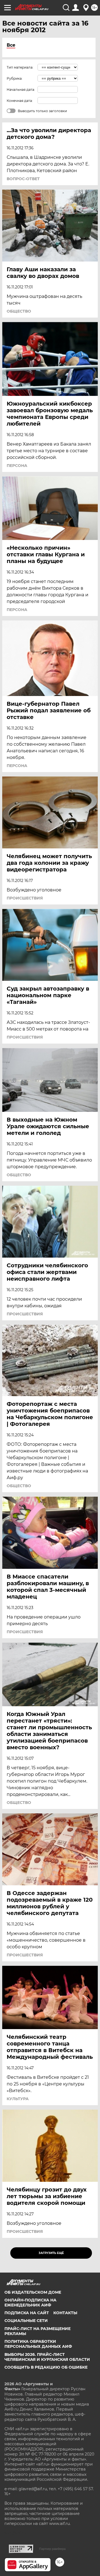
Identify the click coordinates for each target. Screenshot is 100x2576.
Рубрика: (15, 78)
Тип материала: (20, 67)
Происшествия (25, 898)
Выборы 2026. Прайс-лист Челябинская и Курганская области (47, 2357)
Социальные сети (26, 2321)
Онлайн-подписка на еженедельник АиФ (30, 2303)
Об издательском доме (33, 2292)
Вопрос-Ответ (23, 179)
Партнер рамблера (52, 2549)
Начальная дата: (21, 90)
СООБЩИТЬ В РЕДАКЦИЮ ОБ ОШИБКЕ (46, 2367)
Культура (18, 2099)
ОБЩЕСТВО (19, 311)
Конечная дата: (20, 101)
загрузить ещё (51, 2253)
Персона (17, 466)
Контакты (65, 2313)
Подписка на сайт (27, 2313)
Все (11, 45)
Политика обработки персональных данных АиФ (38, 2344)
